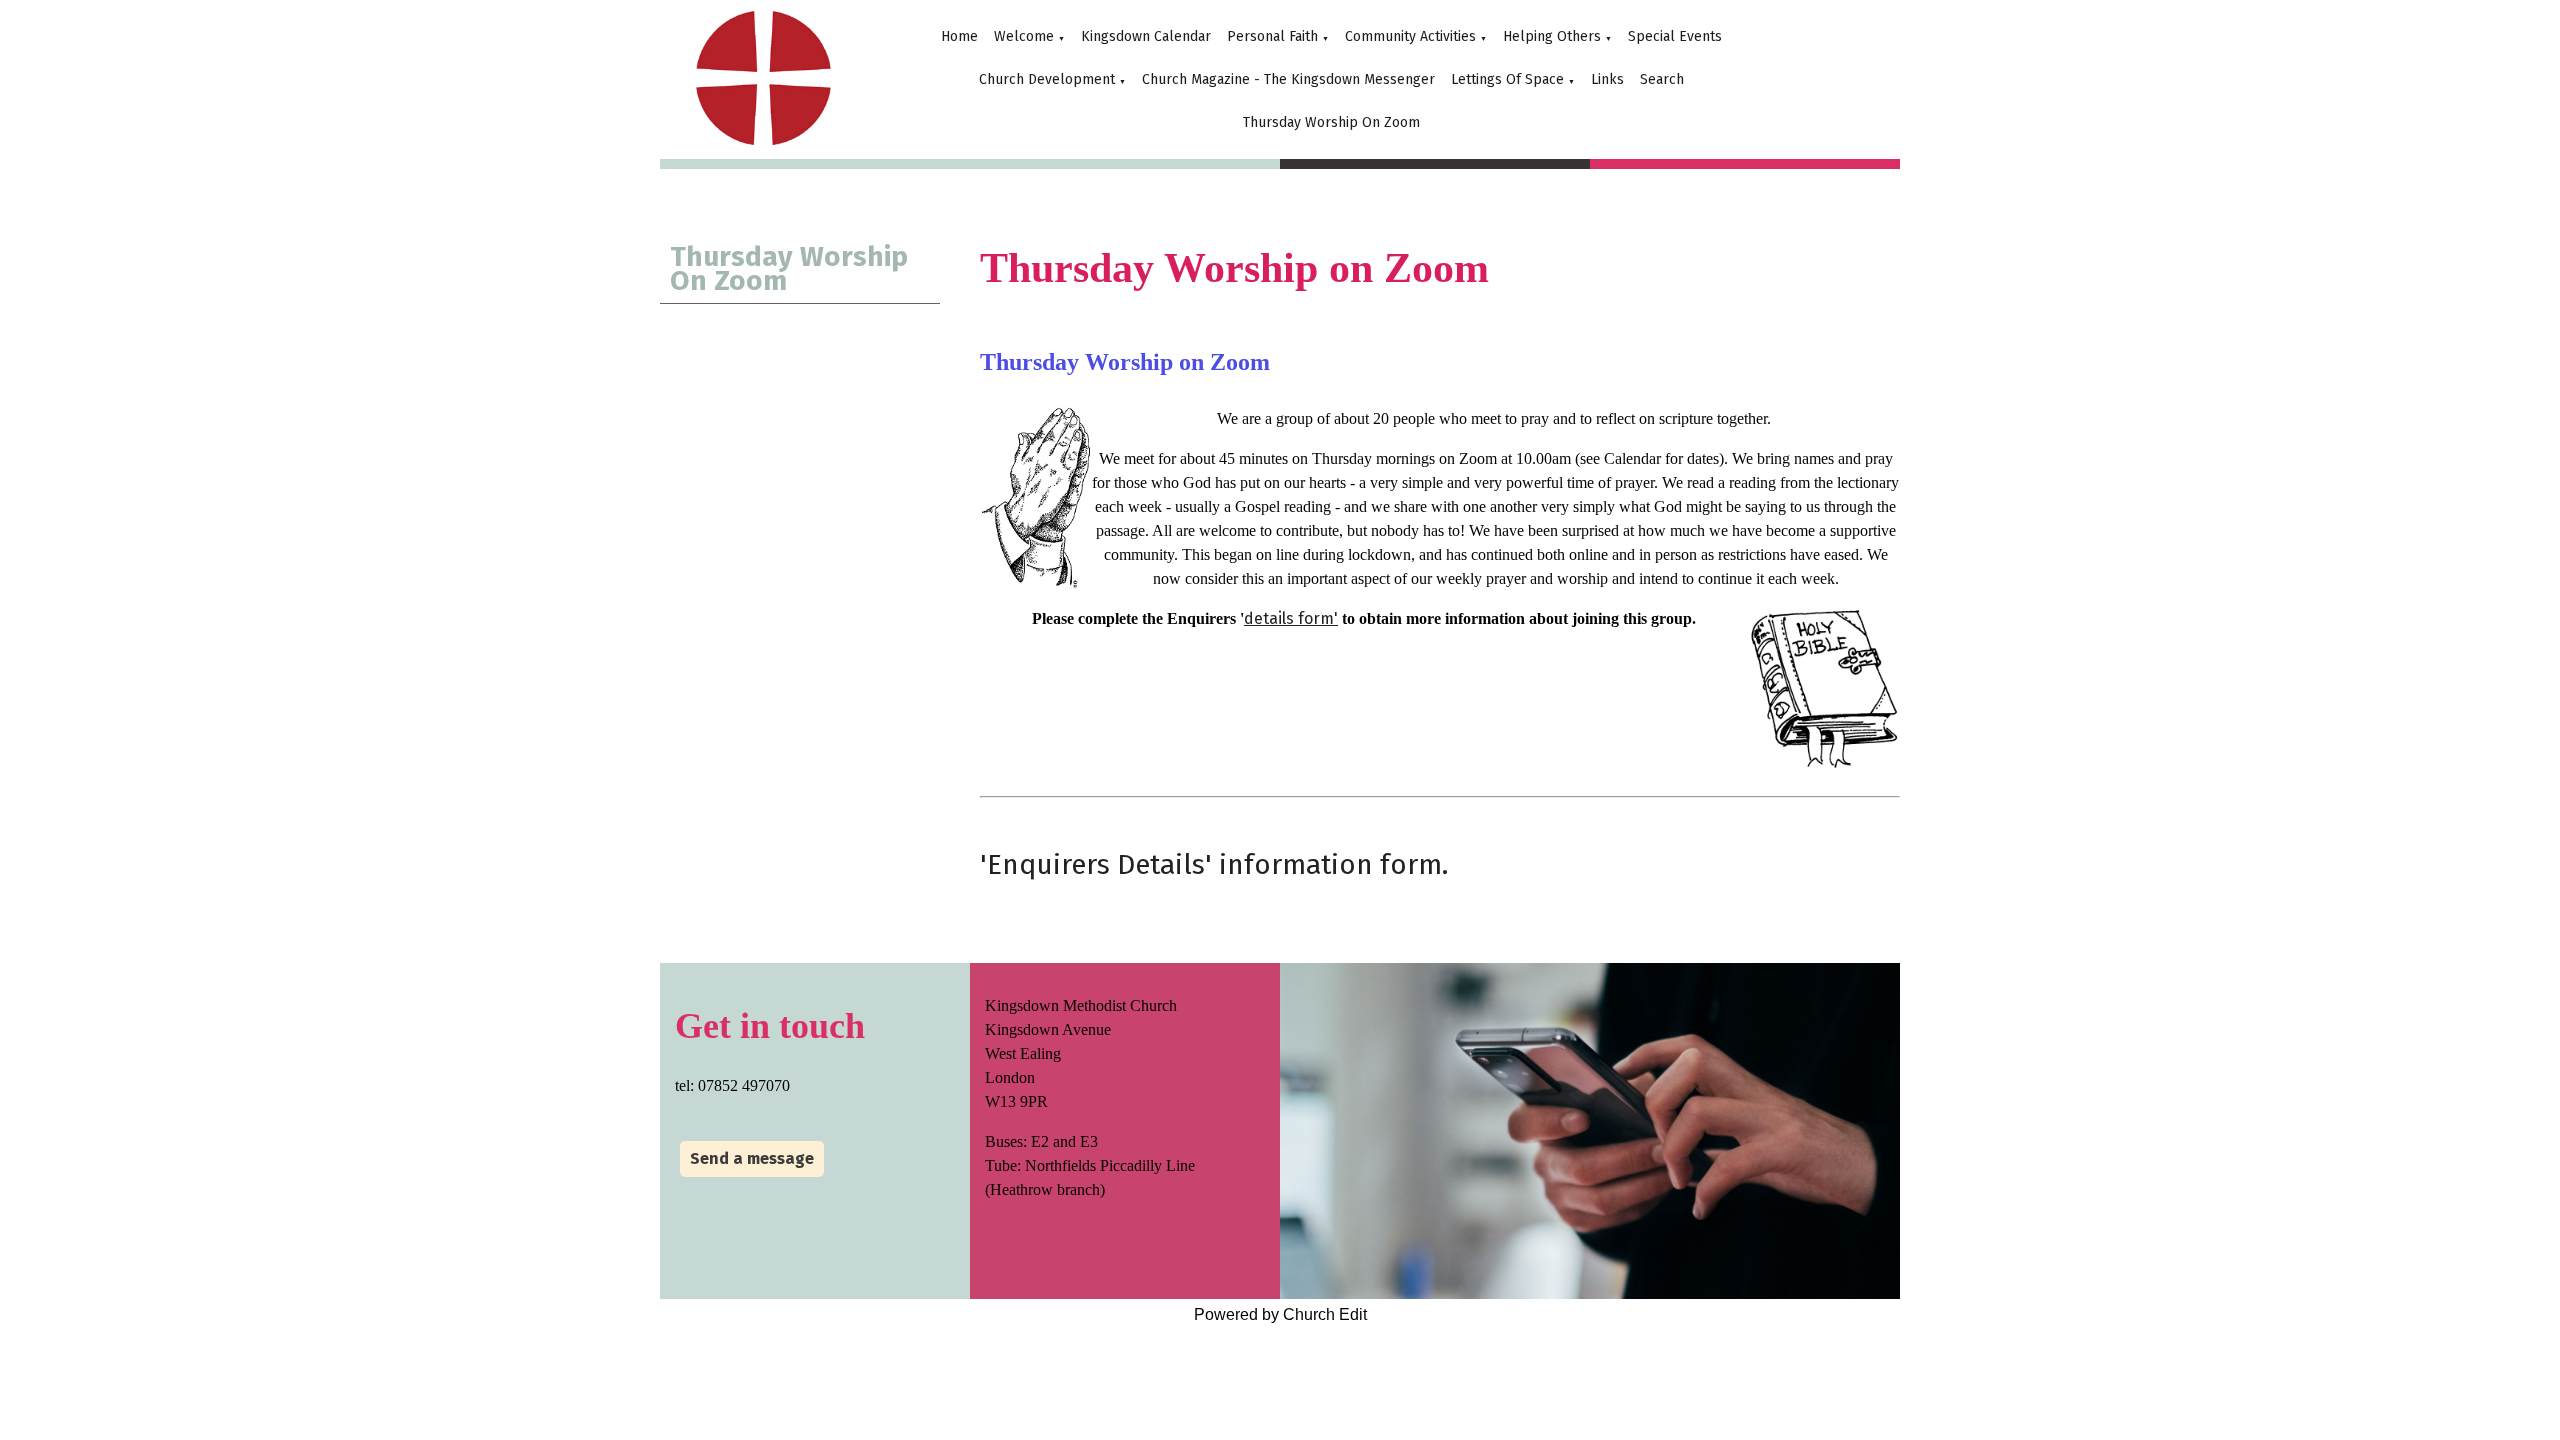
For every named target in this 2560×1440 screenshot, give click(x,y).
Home (959, 36)
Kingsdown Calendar (1146, 36)
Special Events (1675, 36)
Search (1662, 79)
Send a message (752, 1158)
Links (1607, 79)
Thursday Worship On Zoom (1331, 122)
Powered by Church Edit (1280, 1314)
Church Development (1047, 79)
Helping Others (1552, 36)
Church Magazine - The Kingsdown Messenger (1288, 79)
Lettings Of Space (1507, 79)
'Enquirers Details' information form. (1214, 864)
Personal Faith (1272, 36)
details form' (1291, 618)
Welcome (1024, 36)
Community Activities (1410, 36)
